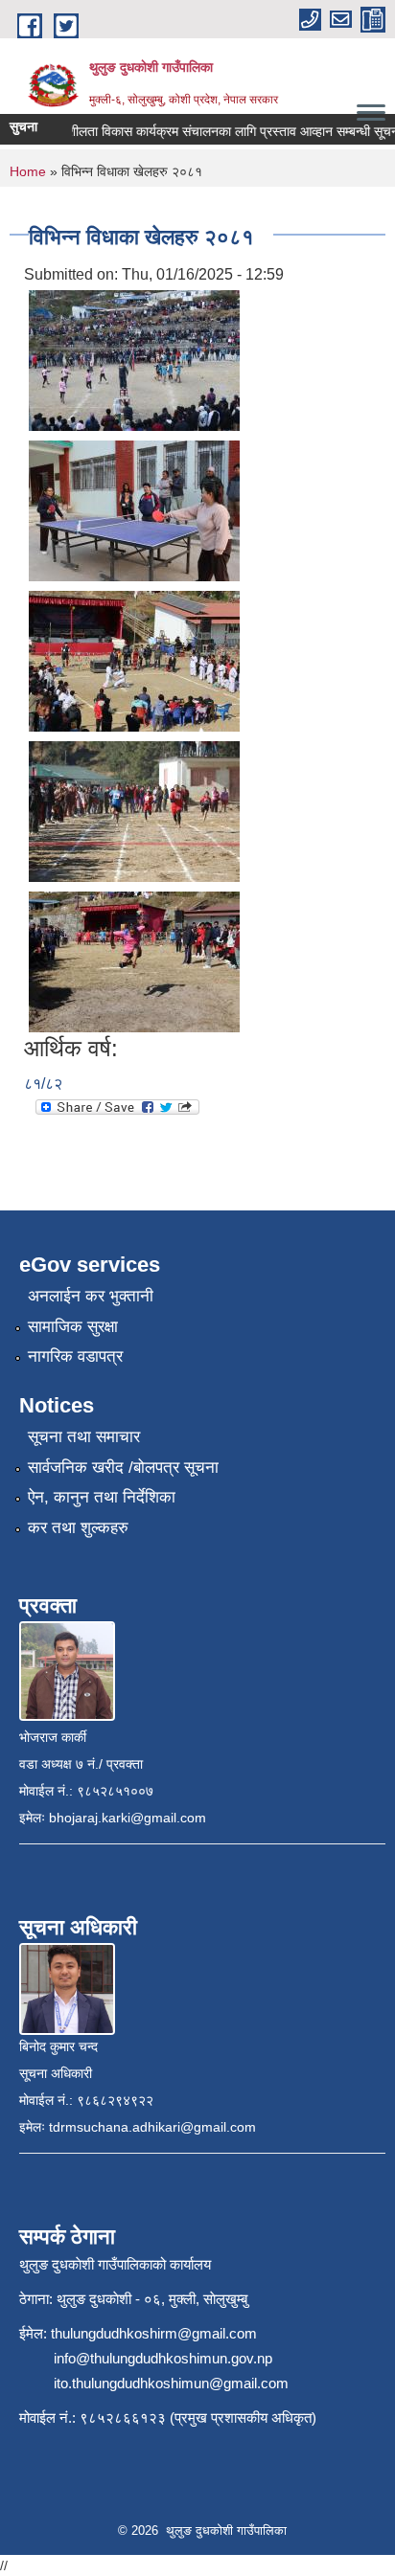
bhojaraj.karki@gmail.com (128, 1818)
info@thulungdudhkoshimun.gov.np (163, 2358)
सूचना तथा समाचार (84, 1437)
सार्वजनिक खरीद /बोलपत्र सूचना (123, 1468)
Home (28, 171)
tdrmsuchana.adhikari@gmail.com (152, 2127)
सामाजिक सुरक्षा (73, 1327)
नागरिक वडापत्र (75, 1356)
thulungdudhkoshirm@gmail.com (154, 2333)
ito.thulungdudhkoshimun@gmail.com (171, 2383)
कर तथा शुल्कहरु (78, 1528)
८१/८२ (43, 1084)
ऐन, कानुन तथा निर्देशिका (102, 1497)
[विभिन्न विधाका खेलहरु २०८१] (134, 360)
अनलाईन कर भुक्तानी (91, 1296)
